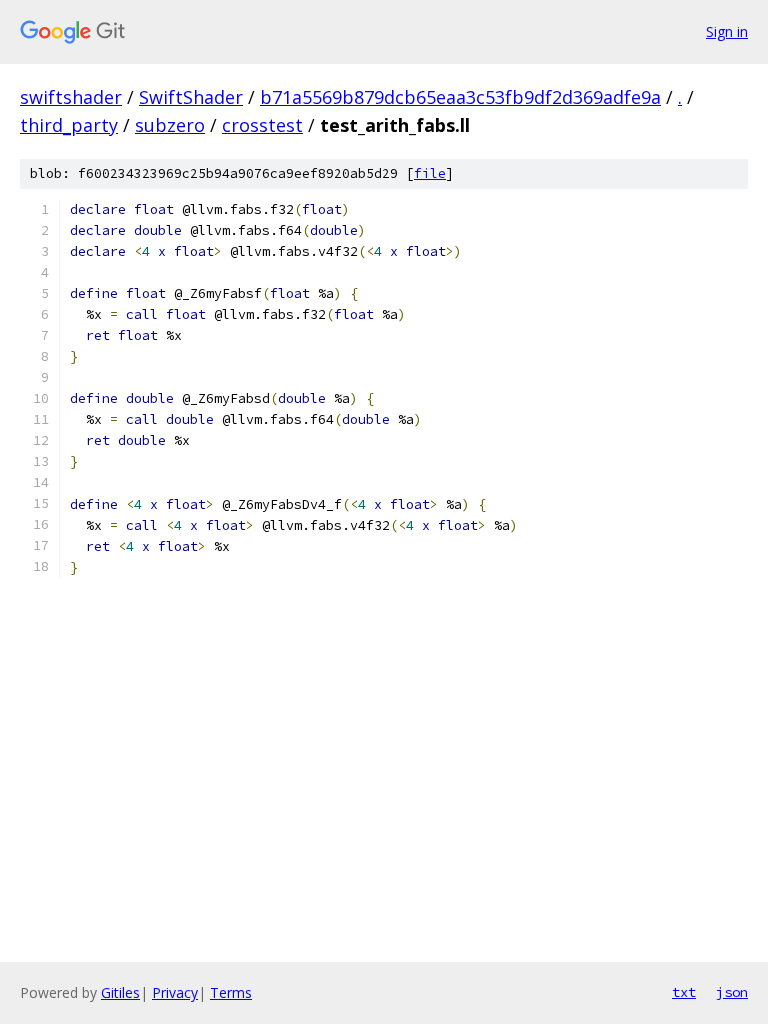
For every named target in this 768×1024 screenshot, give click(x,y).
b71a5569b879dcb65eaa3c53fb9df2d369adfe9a (460, 97)
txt (684, 992)
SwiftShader (191, 97)
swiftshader (71, 97)
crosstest (262, 125)
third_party (69, 125)
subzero (170, 125)
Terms (231, 992)
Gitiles (120, 992)
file (430, 173)
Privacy (175, 992)
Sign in (727, 31)
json (732, 992)
